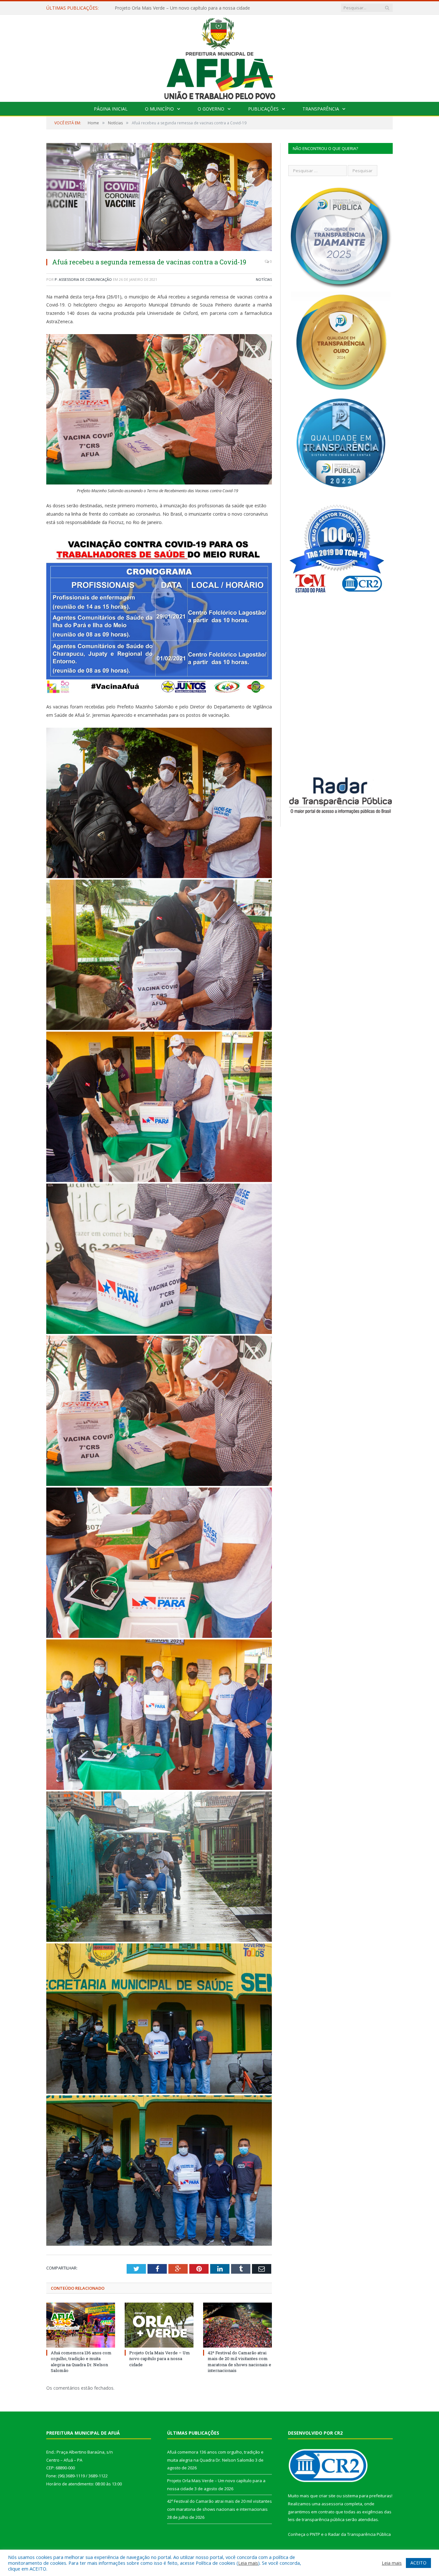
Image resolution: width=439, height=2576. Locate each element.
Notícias (264, 279)
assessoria (332, 2504)
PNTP (315, 2534)
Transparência (321, 109)
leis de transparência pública (316, 2519)
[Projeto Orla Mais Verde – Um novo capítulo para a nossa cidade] (159, 2325)
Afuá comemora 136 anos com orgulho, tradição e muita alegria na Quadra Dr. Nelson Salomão (81, 2362)
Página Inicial (111, 109)
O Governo (211, 109)
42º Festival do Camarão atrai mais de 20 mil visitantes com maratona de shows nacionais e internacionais (239, 2362)
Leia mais (248, 2563)
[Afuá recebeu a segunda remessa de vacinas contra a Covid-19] (159, 198)
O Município (159, 109)
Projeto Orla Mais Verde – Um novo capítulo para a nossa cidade (182, 8)
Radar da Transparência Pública (359, 2534)
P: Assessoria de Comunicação (83, 279)
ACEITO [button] (418, 2563)
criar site (327, 2496)
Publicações (263, 109)
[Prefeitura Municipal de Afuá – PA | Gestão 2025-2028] (220, 57)
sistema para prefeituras (367, 2496)
